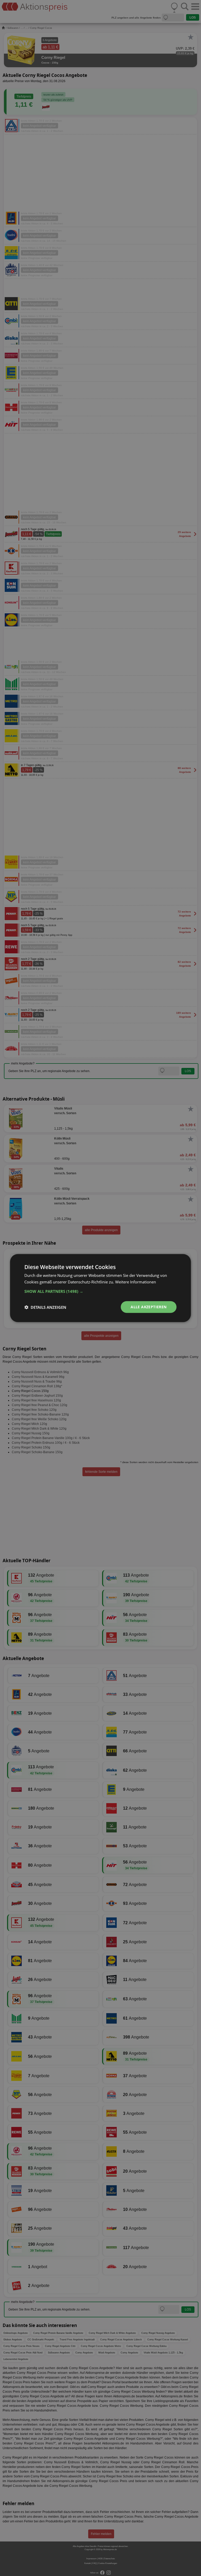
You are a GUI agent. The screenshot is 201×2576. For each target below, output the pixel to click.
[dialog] (100, 1288)
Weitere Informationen (136, 1282)
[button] (100, 1291)
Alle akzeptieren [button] (149, 1307)
